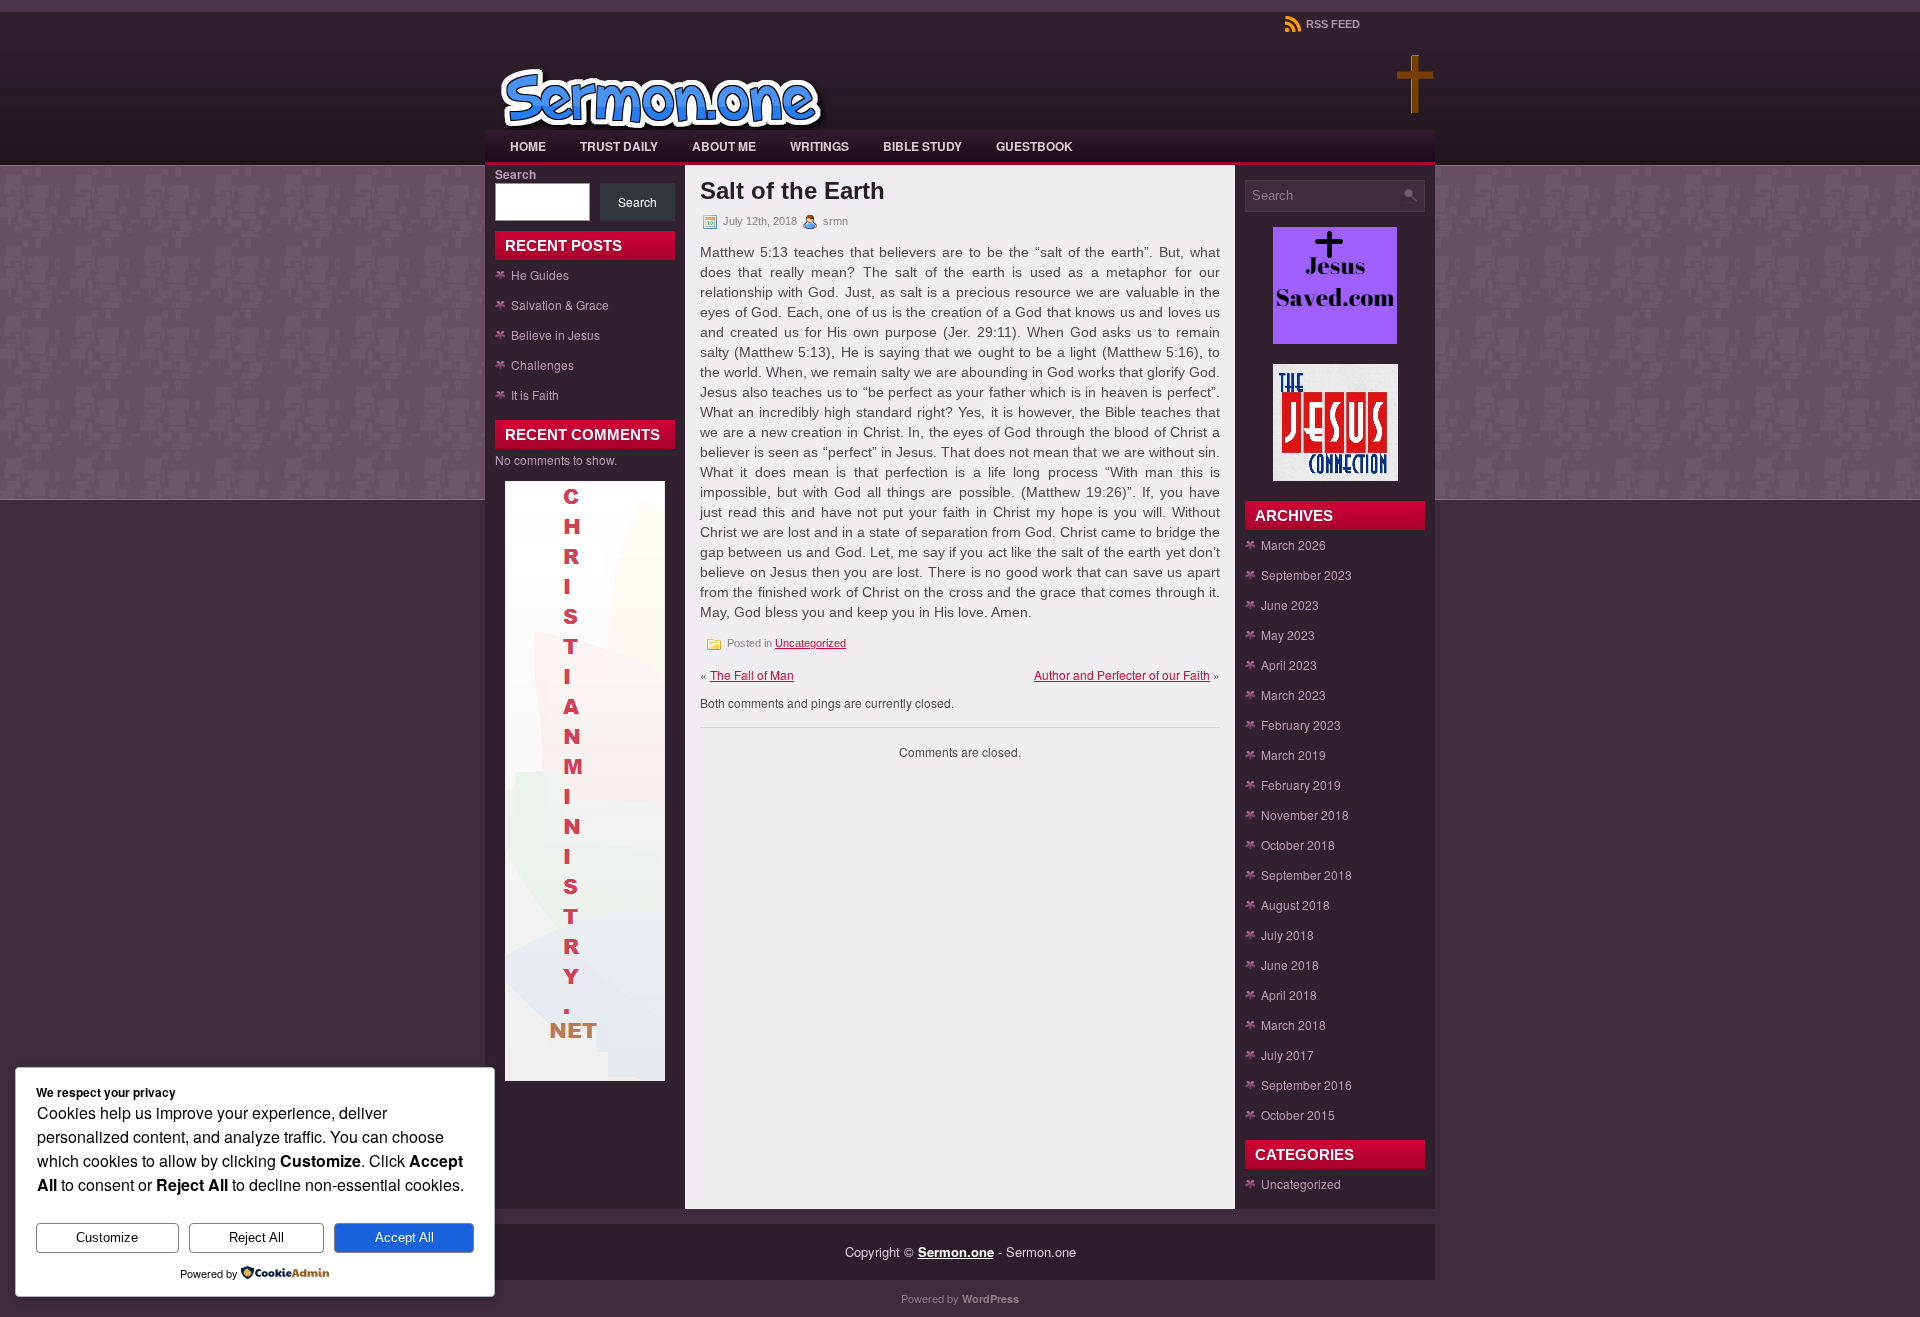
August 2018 (1295, 904)
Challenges (542, 364)
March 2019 (1293, 754)
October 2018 (1298, 844)
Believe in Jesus (555, 334)
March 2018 (1293, 1024)
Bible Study (922, 146)
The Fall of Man (752, 674)
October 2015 (1298, 1114)
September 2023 (1306, 574)
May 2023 (1288, 634)
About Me (724, 146)
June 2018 (1290, 964)
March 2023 (1293, 694)
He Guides (540, 274)
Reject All (256, 1237)
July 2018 (1287, 934)
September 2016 (1306, 1084)
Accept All (404, 1237)
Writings (819, 146)
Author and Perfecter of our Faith (1122, 674)
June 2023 (1290, 604)
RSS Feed (1331, 24)
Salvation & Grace (560, 304)
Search (515, 174)
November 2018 (1305, 814)
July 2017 (1287, 1054)
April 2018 (1289, 994)
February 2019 (1301, 784)
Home (528, 146)
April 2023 (1289, 664)
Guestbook (1034, 146)
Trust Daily (619, 146)
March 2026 (1293, 544)
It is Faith (535, 394)
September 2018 (1306, 874)
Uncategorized (810, 643)
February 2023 (1301, 724)
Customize (107, 1237)
